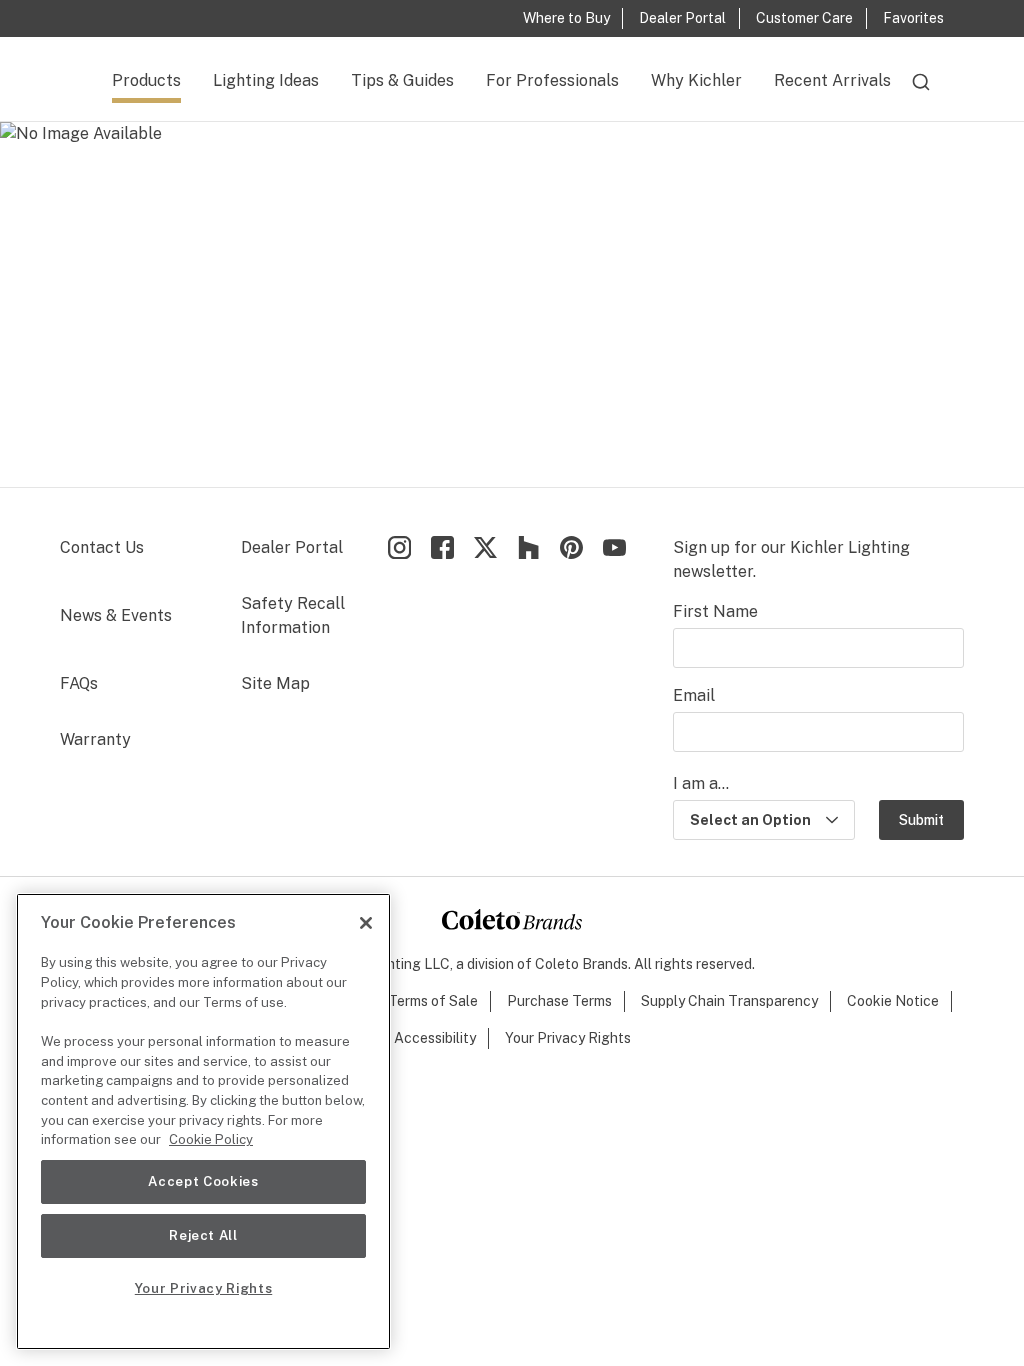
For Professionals (552, 80)
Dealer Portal (292, 547)
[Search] (921, 91)
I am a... (701, 783)
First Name (715, 611)
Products (146, 80)
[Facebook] (442, 547)
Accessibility (435, 1038)
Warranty (95, 739)
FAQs (79, 683)
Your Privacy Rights (568, 1038)
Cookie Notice (893, 1001)
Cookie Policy (211, 1139)
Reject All (203, 1235)
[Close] (366, 923)
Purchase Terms (559, 1001)
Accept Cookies (203, 1181)
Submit (921, 820)
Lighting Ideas (266, 80)
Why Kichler (696, 80)
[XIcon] (485, 547)
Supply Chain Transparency (729, 1001)
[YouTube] (614, 547)
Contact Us (102, 547)
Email (694, 695)
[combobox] (921, 91)
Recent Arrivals (832, 80)
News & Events (116, 615)
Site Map (275, 683)
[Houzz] (528, 547)
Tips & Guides (402, 80)
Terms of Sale (433, 1001)
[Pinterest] (571, 547)
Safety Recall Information (293, 615)
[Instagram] (399, 547)
